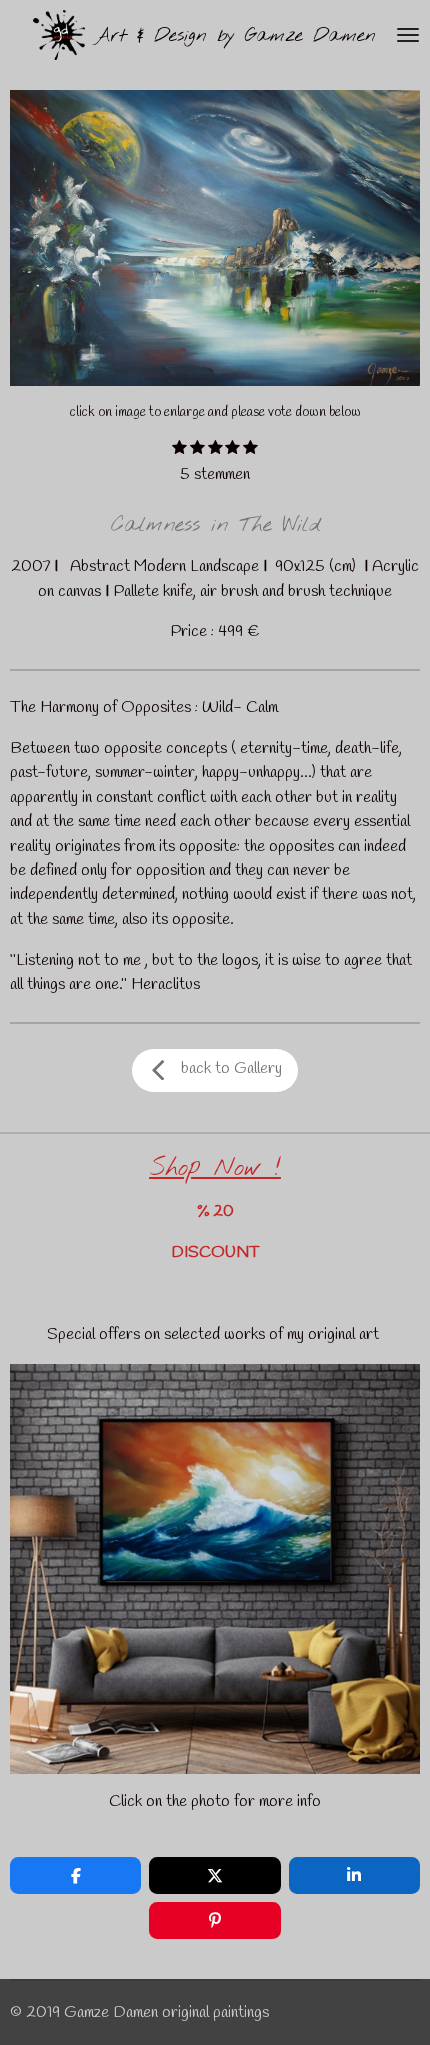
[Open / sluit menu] (408, 35)
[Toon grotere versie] (215, 238)
